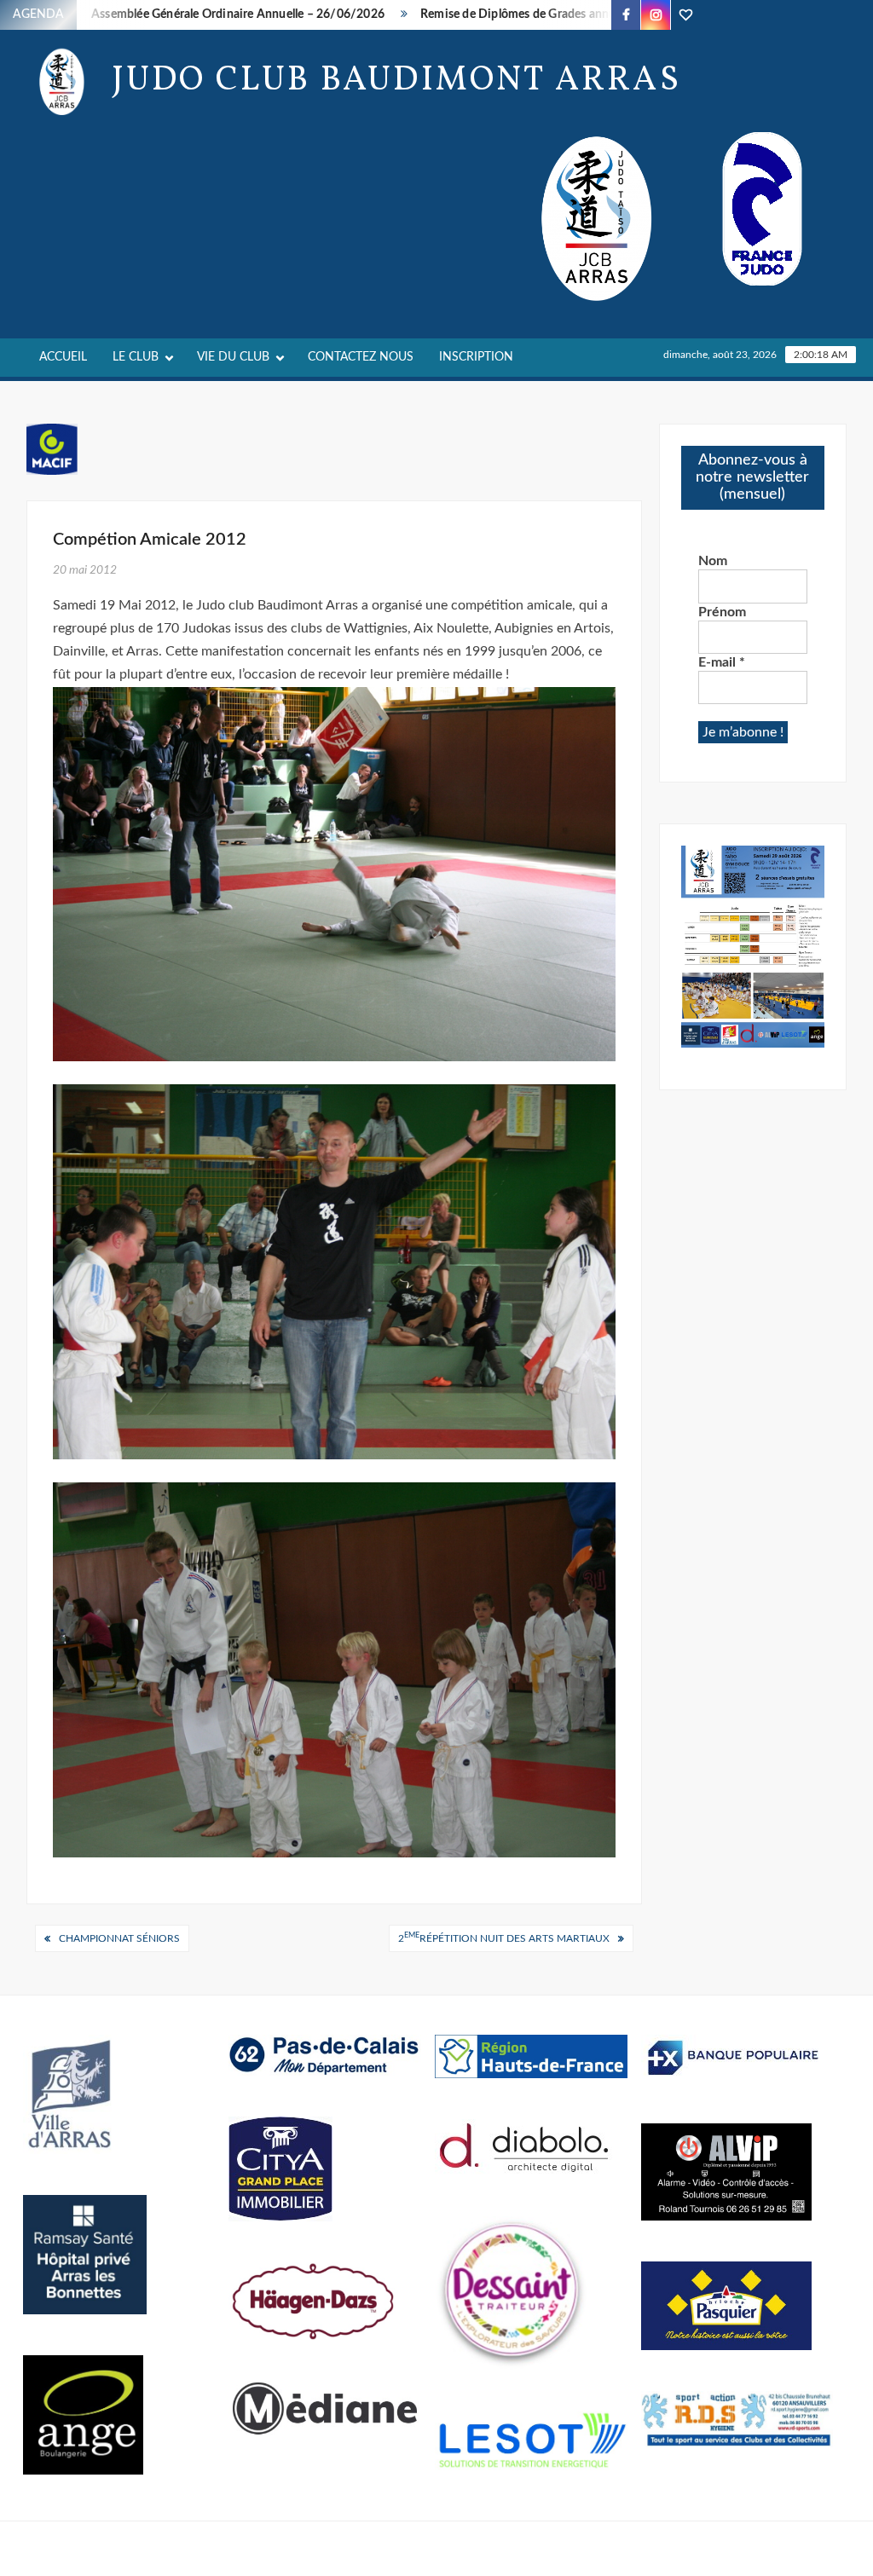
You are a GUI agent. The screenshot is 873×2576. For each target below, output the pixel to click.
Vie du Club (233, 357)
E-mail (722, 662)
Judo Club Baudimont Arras (396, 81)
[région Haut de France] (531, 2056)
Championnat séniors (119, 1938)
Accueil (63, 357)
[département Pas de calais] (325, 2054)
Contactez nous (361, 357)
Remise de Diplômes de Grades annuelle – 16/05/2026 (515, 14)
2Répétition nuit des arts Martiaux (504, 1938)
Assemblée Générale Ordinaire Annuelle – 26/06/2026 (185, 14)
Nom (713, 561)
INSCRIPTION (476, 357)
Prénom (722, 612)
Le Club (136, 357)
